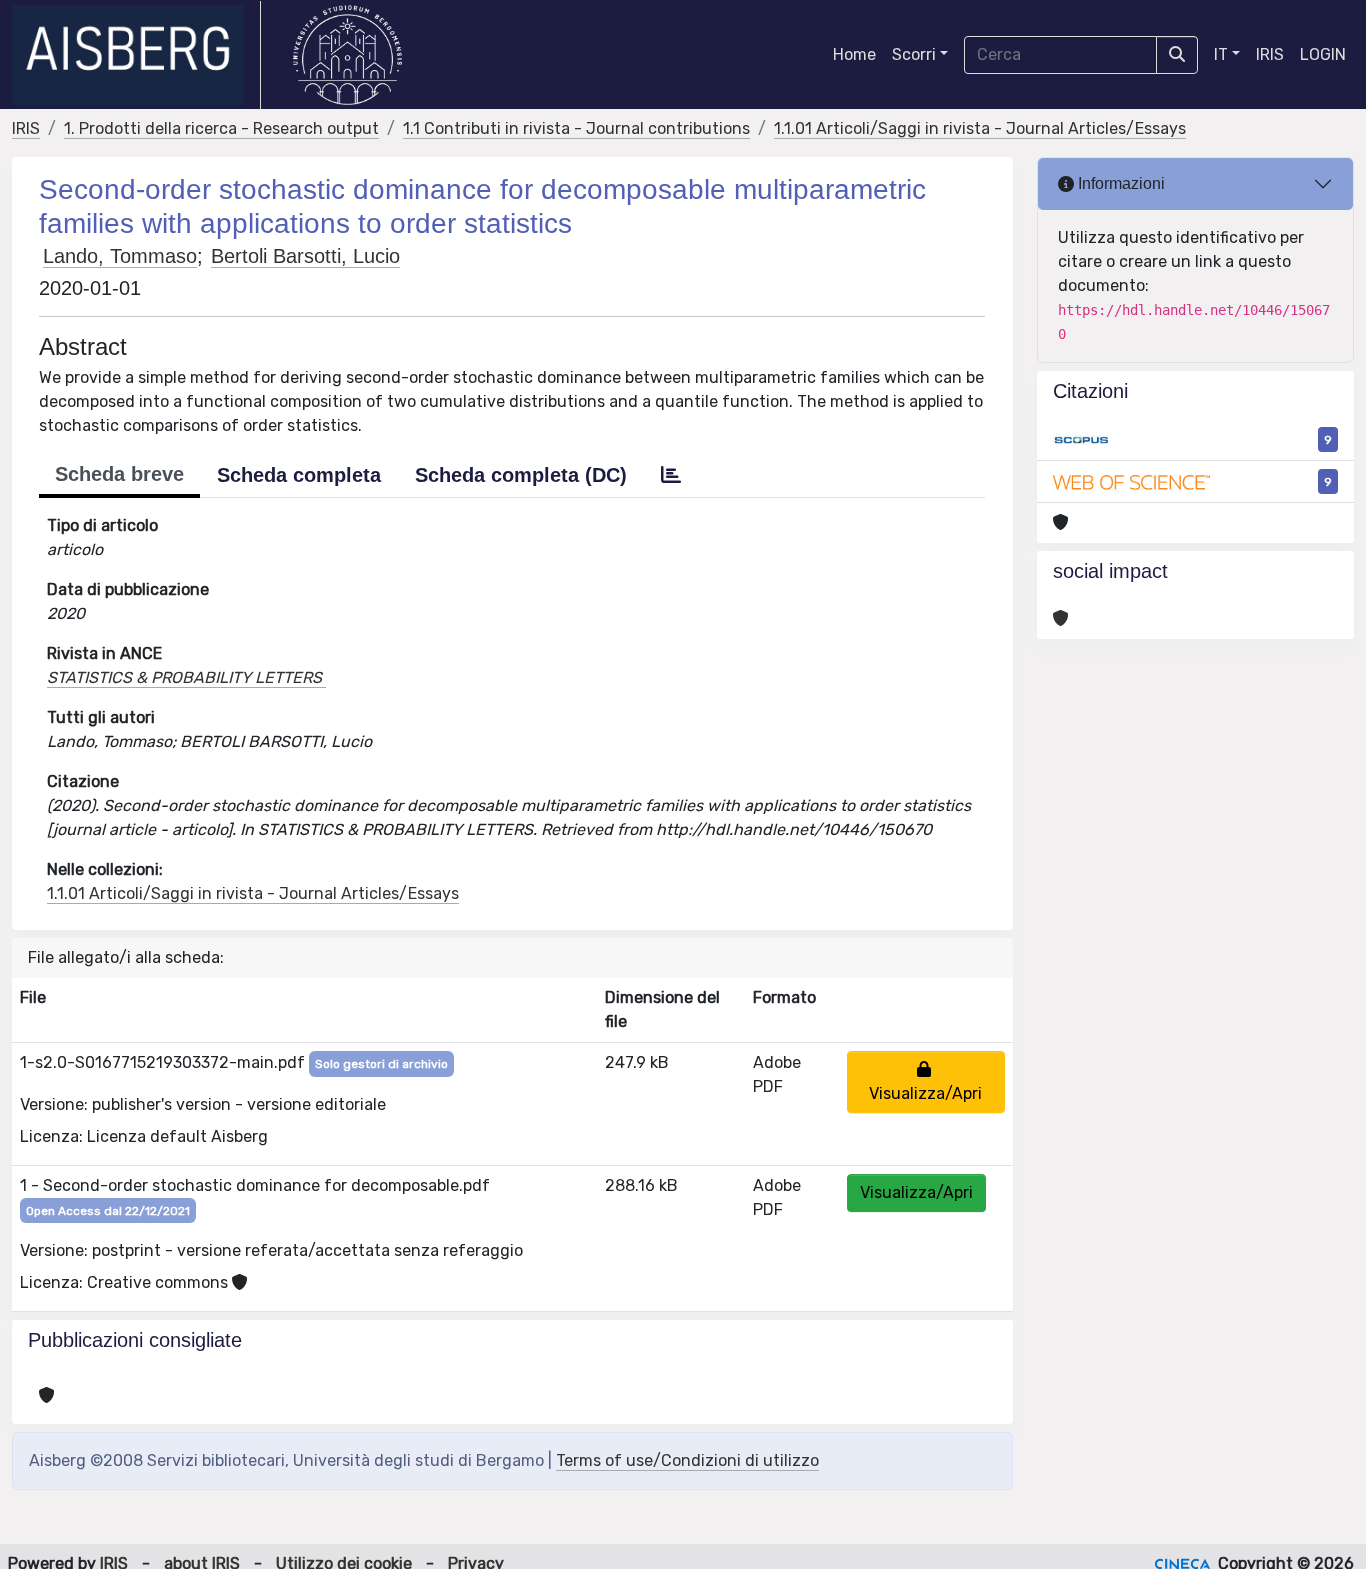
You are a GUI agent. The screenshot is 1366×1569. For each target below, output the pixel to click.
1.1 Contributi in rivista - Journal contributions (576, 128)
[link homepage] (136, 55)
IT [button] (1221, 54)
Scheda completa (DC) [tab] (521, 475)
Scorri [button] (914, 54)
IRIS (1270, 54)
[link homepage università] (347, 55)
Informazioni (1119, 183)
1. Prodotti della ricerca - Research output (221, 128)
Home (854, 54)
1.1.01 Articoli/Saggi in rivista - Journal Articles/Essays (980, 128)
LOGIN (1323, 54)
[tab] (671, 475)
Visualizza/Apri (925, 1081)
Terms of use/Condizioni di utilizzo (687, 1460)
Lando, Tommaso (120, 256)
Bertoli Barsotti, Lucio (305, 256)
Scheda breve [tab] (119, 474)
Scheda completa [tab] (299, 475)
